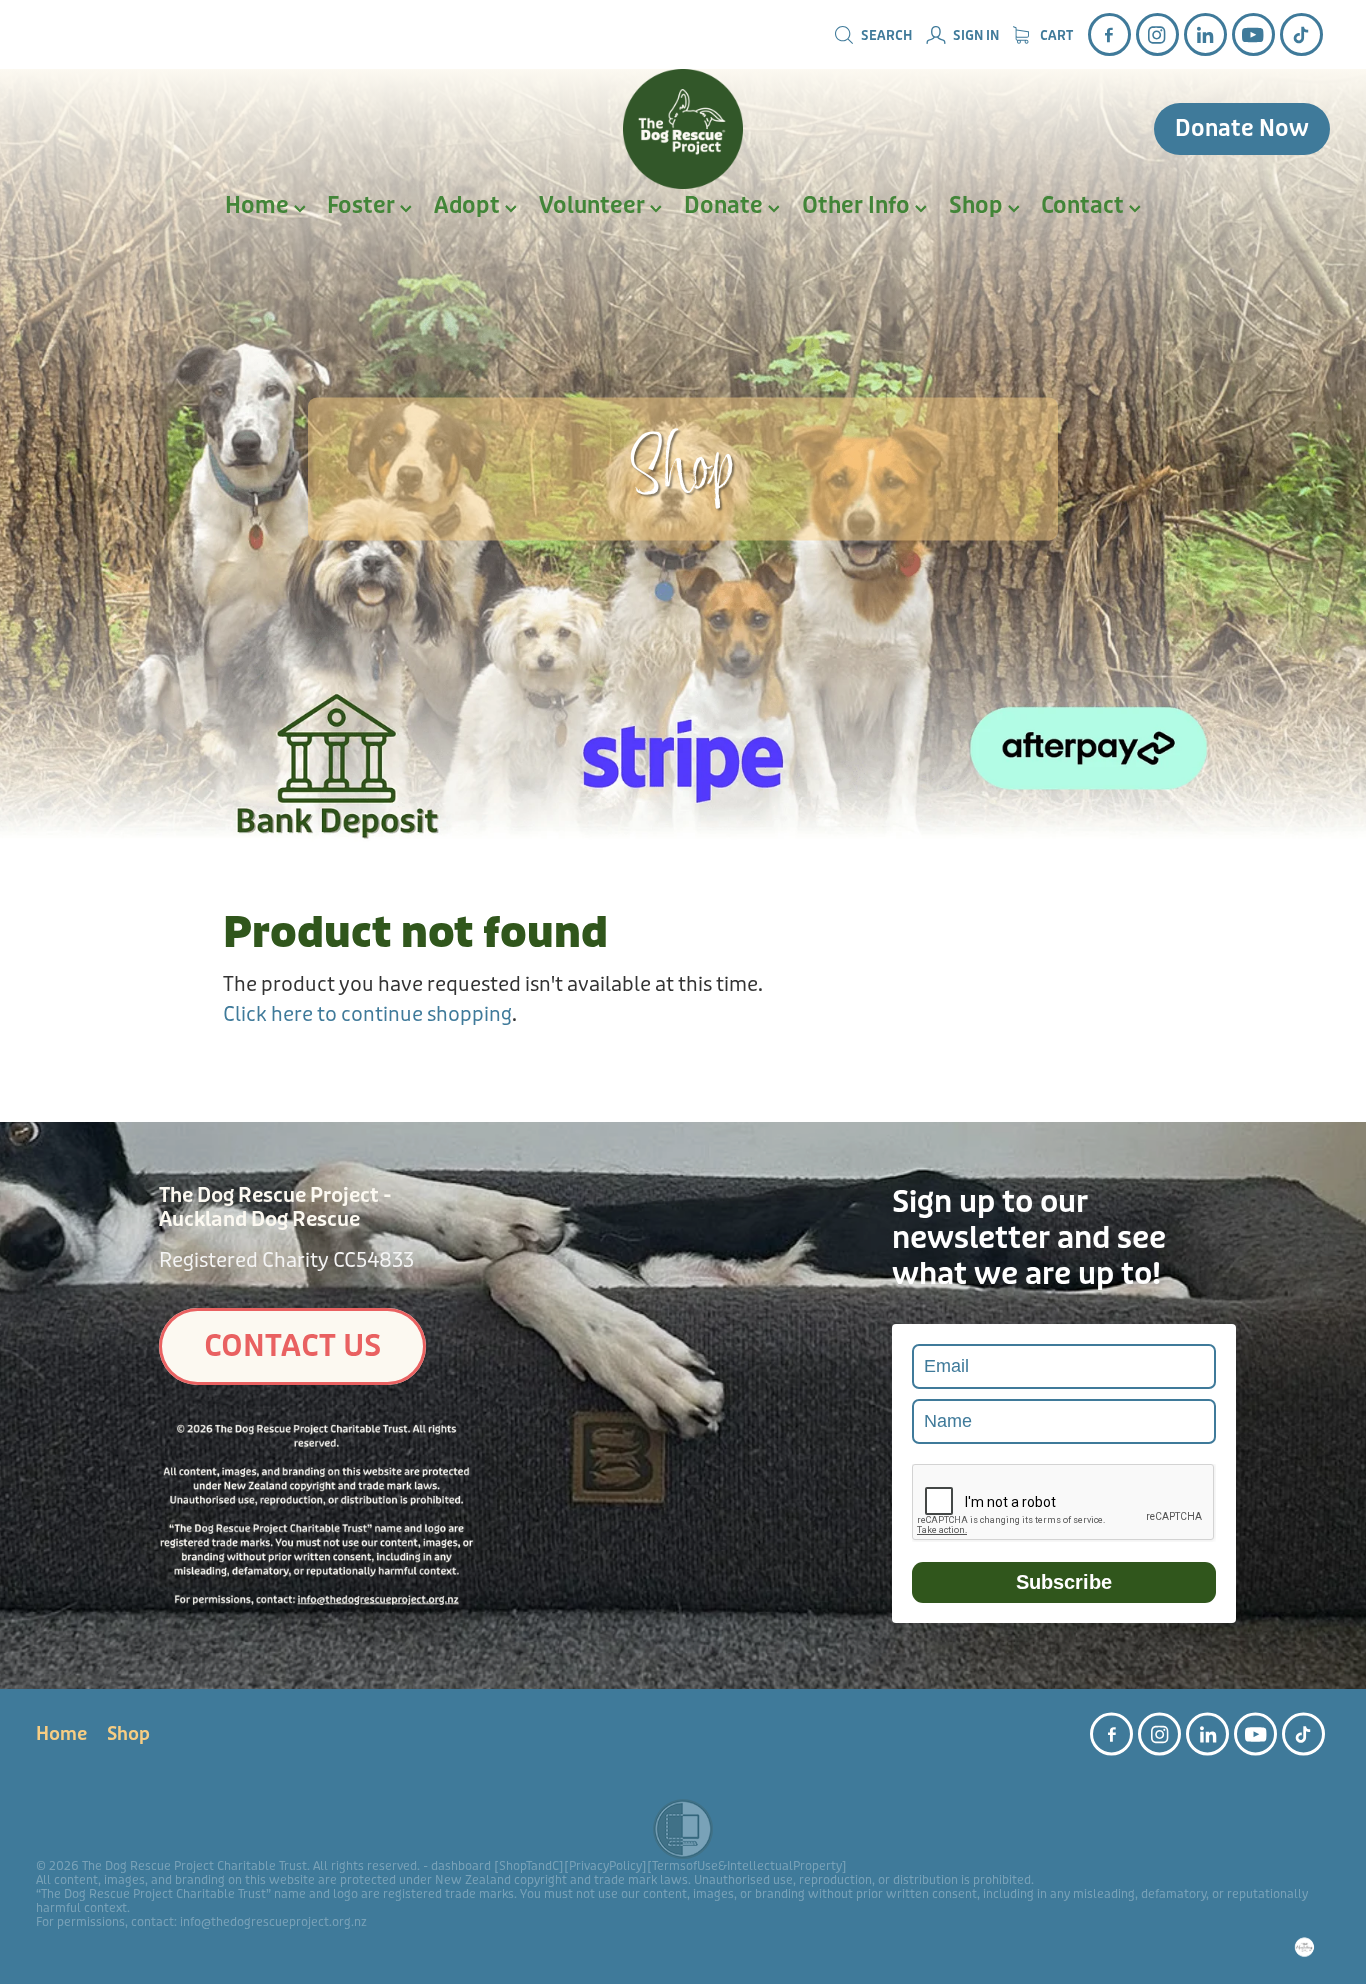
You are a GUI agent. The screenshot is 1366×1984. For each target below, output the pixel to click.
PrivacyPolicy (605, 1866)
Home (259, 206)
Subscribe (1064, 1582)
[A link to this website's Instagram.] (1157, 34)
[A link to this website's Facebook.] (1109, 34)
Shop (978, 206)
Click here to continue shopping (367, 1014)
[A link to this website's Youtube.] (1253, 34)
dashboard (461, 1866)
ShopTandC (529, 1866)
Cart (1055, 36)
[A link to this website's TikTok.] (1301, 34)
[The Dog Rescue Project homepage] (682, 129)
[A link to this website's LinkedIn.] (1205, 34)
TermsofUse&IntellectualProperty (747, 1866)
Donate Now (1242, 129)
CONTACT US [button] (292, 1346)
